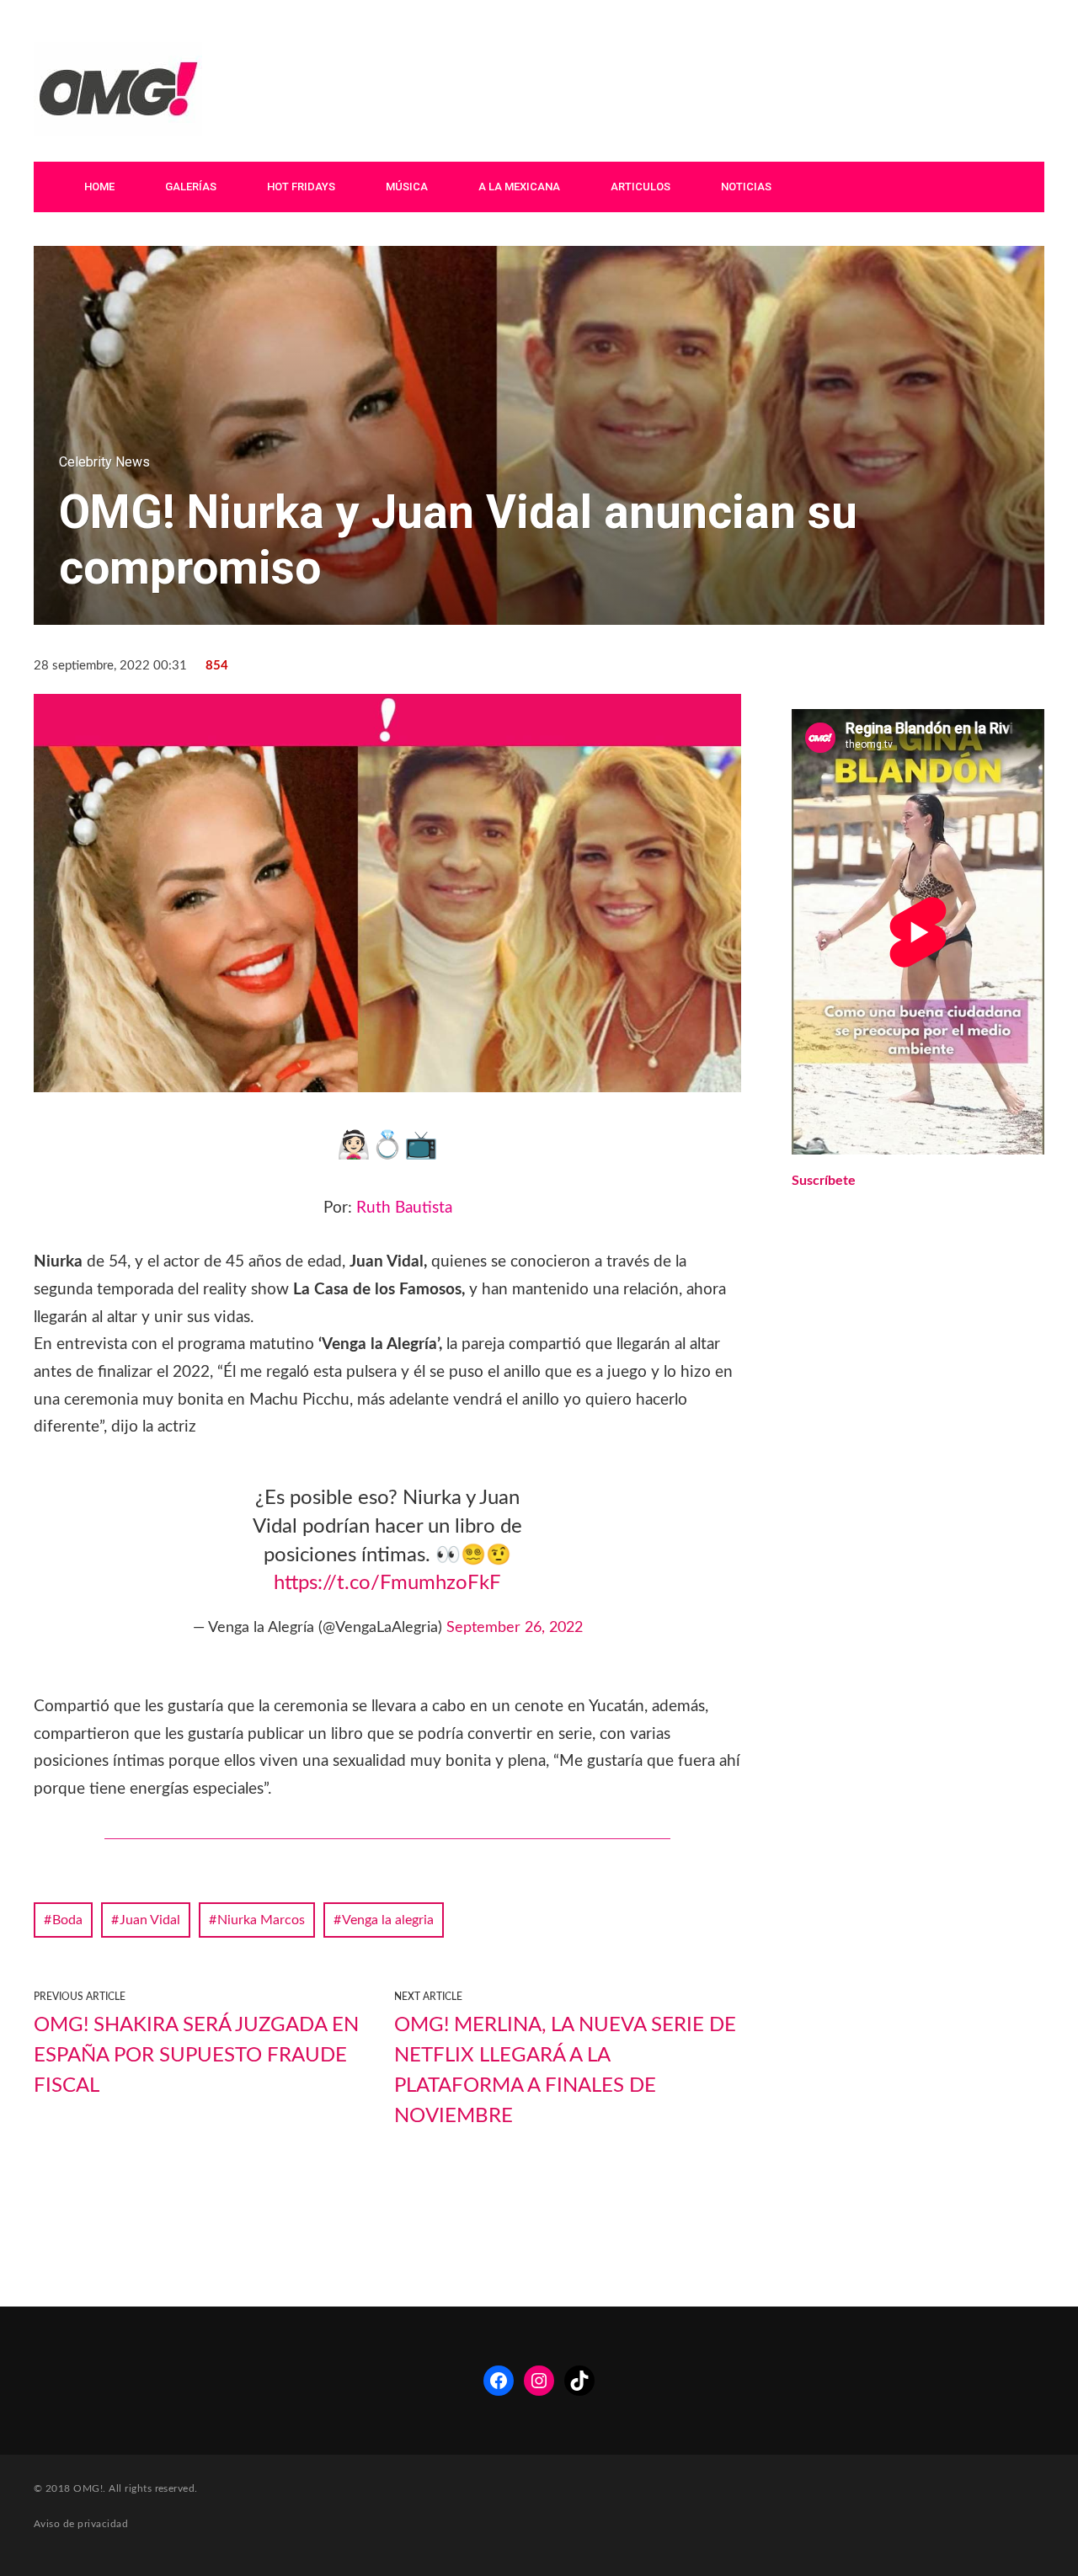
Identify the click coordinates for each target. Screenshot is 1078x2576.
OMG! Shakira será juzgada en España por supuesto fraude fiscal (196, 2056)
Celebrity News (104, 462)
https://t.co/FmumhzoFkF (387, 1583)
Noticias (746, 187)
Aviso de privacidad (81, 2524)
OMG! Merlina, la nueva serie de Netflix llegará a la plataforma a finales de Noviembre (565, 2071)
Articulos (640, 187)
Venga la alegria (388, 1920)
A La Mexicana (519, 187)
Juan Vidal (150, 1920)
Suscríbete (824, 1181)
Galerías (191, 187)
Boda (67, 1920)
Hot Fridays (301, 187)
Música (407, 187)
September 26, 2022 (515, 1628)
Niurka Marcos (261, 1920)
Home (99, 187)
